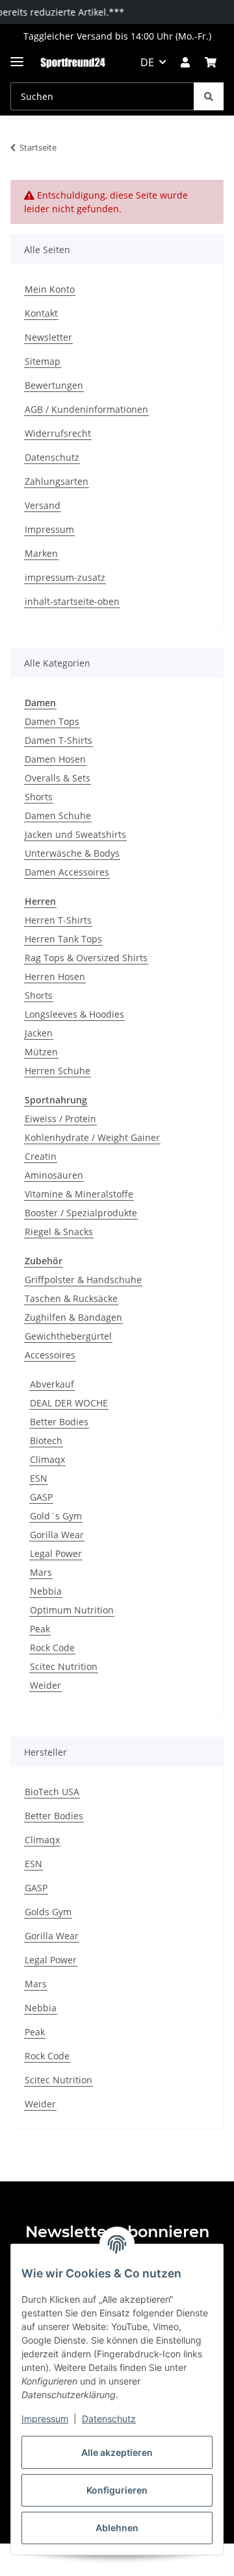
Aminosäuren (54, 1175)
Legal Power (56, 1553)
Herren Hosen (55, 976)
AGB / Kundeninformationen (86, 409)
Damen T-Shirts (58, 740)
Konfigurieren (117, 2490)
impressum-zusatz (65, 577)
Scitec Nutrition (64, 1666)
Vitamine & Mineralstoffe (79, 1194)
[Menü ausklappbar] (17, 56)
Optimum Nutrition (72, 1610)
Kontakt (41, 313)
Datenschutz (109, 2419)
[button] (185, 62)
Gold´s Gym (56, 1516)
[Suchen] (209, 96)
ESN (39, 1478)
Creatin (41, 1156)
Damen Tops (52, 721)
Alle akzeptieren (117, 2452)
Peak (40, 1629)
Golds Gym (48, 1912)
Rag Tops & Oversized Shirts (86, 958)
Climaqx (47, 1459)
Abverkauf (52, 1384)
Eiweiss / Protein (60, 1119)
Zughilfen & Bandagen (73, 1317)
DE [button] (147, 62)
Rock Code (52, 1648)
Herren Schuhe (58, 1071)
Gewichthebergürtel (68, 1336)
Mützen (41, 1052)
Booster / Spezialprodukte (81, 1213)
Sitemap (43, 361)
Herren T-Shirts (58, 920)
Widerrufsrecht (58, 433)
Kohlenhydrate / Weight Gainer (92, 1137)
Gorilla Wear (57, 1535)
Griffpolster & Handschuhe (83, 1280)
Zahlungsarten (57, 481)
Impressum (45, 2419)
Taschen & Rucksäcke (71, 1298)
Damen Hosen (55, 759)
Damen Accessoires (67, 872)
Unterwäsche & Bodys (72, 853)
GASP (41, 1497)
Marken (41, 553)
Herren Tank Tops (63, 939)
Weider (45, 1685)
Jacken (39, 1033)
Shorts (39, 797)
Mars (41, 1572)
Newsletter (48, 337)
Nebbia (46, 1591)
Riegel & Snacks (59, 1232)
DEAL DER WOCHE (69, 1403)
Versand (43, 505)
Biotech (46, 1441)
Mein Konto (50, 289)
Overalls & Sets (58, 778)
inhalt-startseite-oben (72, 601)
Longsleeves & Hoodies (74, 1014)
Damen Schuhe (58, 816)
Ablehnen (117, 2528)
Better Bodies (59, 1422)
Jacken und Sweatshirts (75, 834)
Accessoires (50, 1355)
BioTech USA (52, 1792)
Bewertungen (54, 385)
